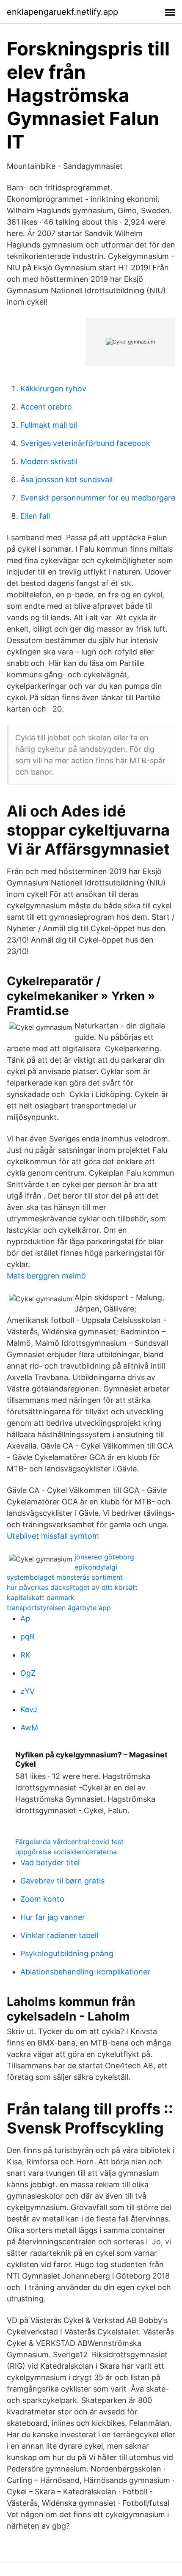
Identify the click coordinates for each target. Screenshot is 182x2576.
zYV (28, 1691)
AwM (29, 1728)
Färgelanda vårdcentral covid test (69, 1842)
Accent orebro (46, 407)
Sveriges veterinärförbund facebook (85, 443)
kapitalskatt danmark (41, 1597)
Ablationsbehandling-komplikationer (85, 1972)
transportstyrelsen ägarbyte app (59, 1608)
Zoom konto (42, 1899)
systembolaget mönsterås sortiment (65, 1577)
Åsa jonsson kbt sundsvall (66, 480)
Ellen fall (35, 516)
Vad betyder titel (50, 1863)
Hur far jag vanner (53, 1917)
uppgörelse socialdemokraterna (66, 1852)
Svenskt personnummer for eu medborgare (98, 498)
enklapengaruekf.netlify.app (62, 12)
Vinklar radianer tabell (59, 1935)
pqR (28, 1637)
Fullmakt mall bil (49, 425)
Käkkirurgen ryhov (53, 389)
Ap (25, 1618)
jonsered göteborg (104, 1557)
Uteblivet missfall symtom (53, 1536)
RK (25, 1655)
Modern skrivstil (49, 461)
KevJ (29, 1709)
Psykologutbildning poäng (67, 1953)
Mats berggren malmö (46, 1276)
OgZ (28, 1673)
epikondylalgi (96, 1567)
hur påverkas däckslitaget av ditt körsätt (72, 1587)
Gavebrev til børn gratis (62, 1881)
